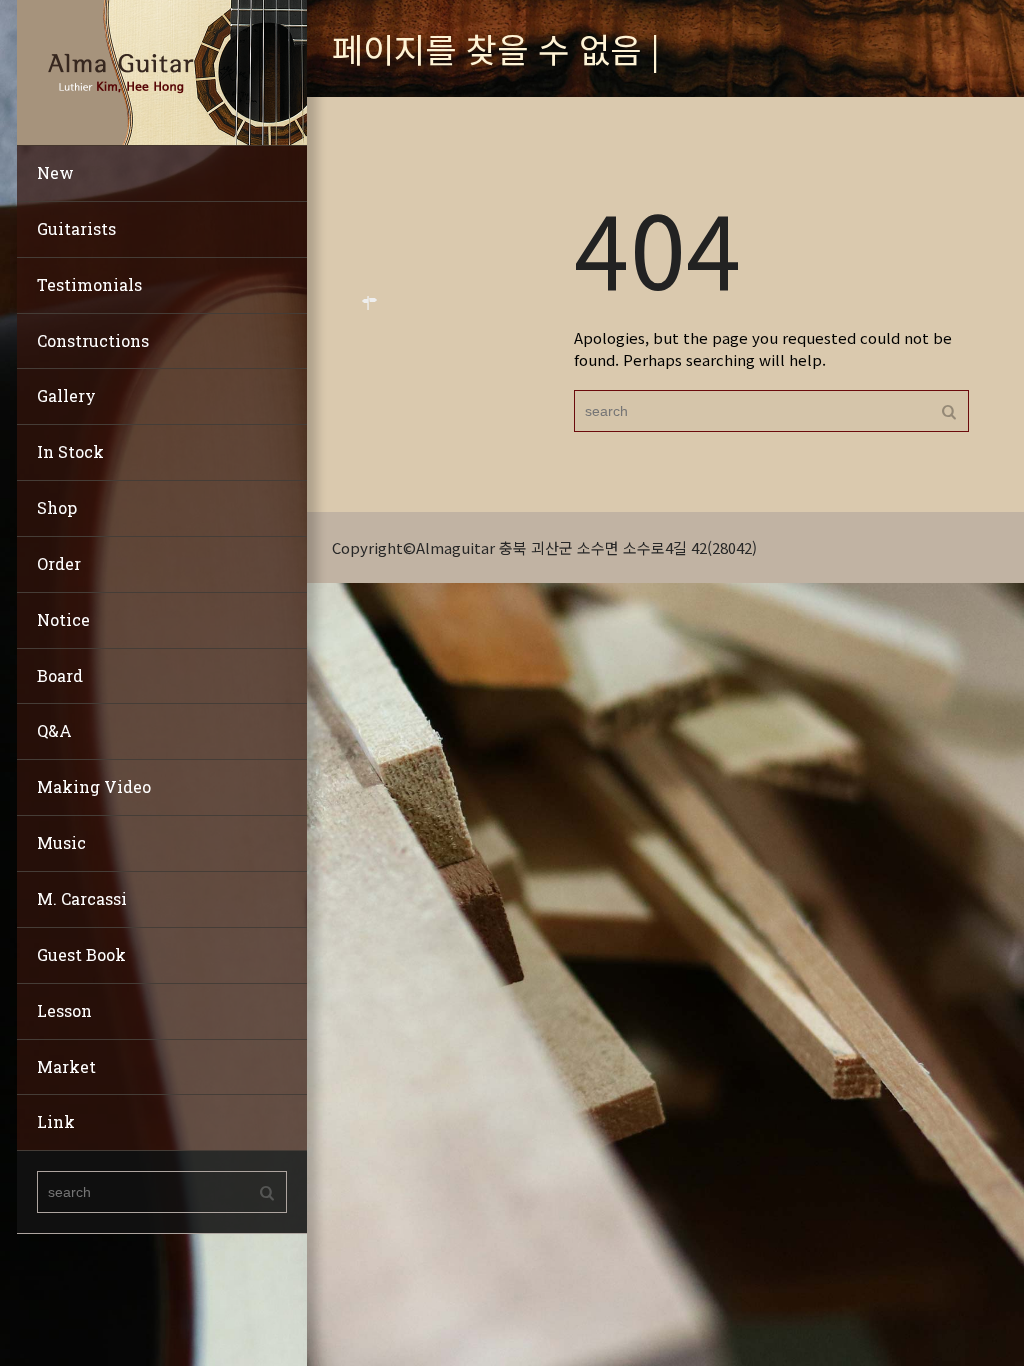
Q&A (54, 730)
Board (60, 675)
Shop (57, 507)
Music (61, 842)
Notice (63, 619)
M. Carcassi (82, 898)
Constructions (93, 340)
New (55, 172)
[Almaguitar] (162, 70)
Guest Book (81, 954)
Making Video (94, 786)
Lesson (64, 1010)
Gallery (66, 395)
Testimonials (89, 284)
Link (56, 1121)
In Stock (70, 451)
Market (66, 1066)
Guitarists (76, 228)
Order (59, 563)
